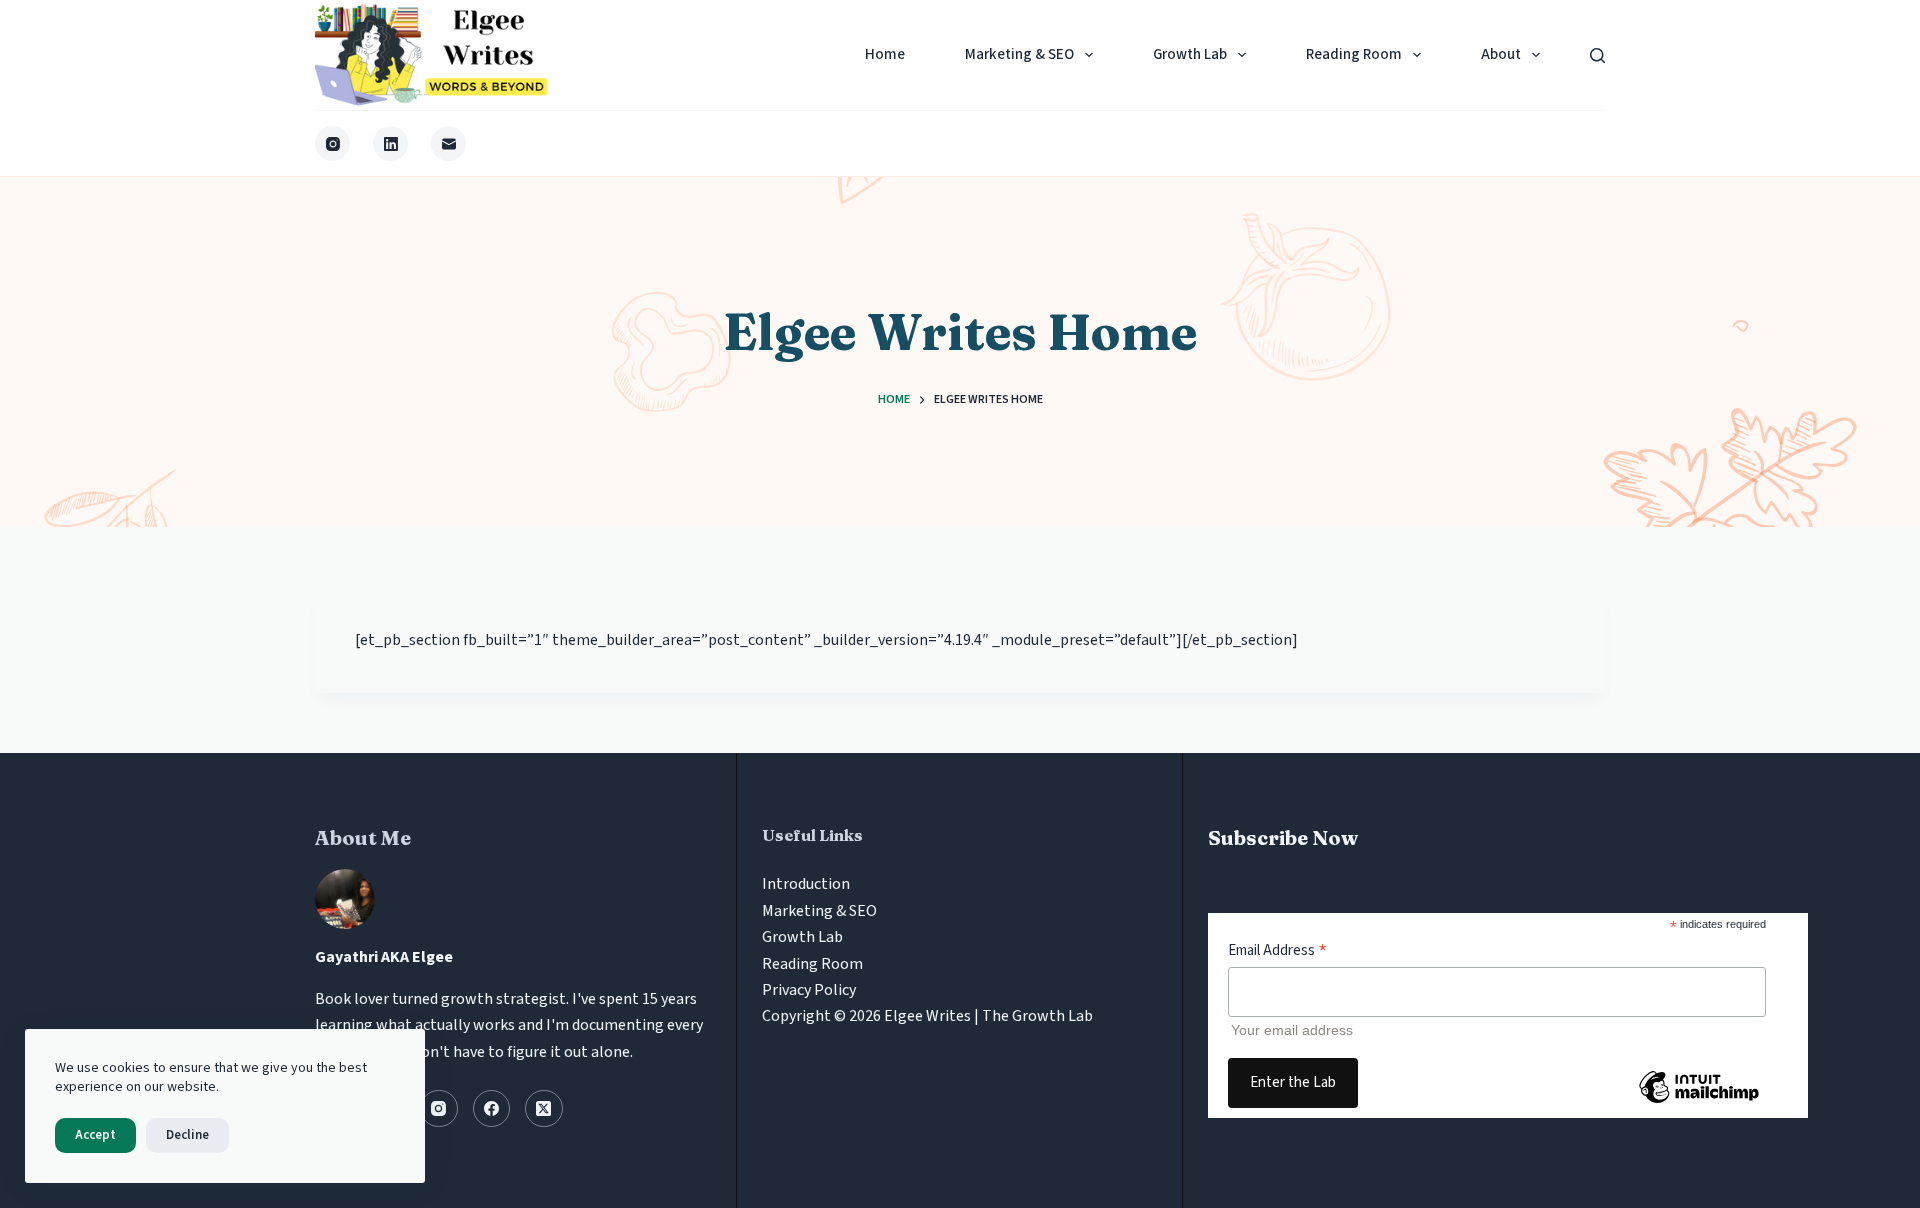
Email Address (1277, 950)
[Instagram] (332, 143)
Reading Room (1354, 54)
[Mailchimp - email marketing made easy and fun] (1699, 1102)
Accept (95, 1135)
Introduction (806, 884)
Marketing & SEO (1019, 54)
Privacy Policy (809, 990)
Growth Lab (1190, 54)
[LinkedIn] (390, 143)
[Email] (448, 143)
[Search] (1597, 55)
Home (885, 54)
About (1501, 54)
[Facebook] (492, 1109)
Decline (187, 1135)
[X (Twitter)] (544, 1109)
